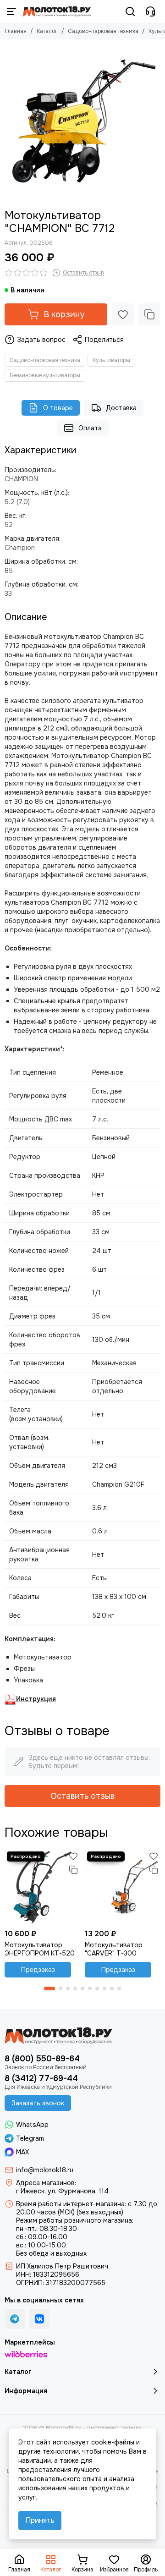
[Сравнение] (149, 314)
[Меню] (11, 11)
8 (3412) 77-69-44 (41, 2078)
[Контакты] (150, 11)
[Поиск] (130, 11)
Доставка (121, 408)
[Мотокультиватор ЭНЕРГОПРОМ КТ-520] (42, 1887)
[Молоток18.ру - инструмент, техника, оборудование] (57, 11)
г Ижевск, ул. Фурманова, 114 (62, 2191)
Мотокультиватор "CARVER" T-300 (114, 1949)
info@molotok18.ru (45, 2170)
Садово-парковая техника (103, 31)
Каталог (47, 31)
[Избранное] (123, 314)
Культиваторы (111, 360)
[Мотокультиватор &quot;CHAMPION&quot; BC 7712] (82, 122)
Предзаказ (38, 1970)
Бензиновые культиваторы (45, 375)
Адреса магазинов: (46, 2183)
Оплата (90, 428)
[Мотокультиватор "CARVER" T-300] (123, 1887)
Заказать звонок (38, 2103)
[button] (49, 1988)
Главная (16, 31)
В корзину (64, 314)
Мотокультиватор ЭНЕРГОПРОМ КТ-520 (40, 1949)
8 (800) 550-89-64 (42, 2059)
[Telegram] (15, 2319)
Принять (40, 2520)
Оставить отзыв (82, 1796)
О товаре (58, 408)
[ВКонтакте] (39, 2319)
